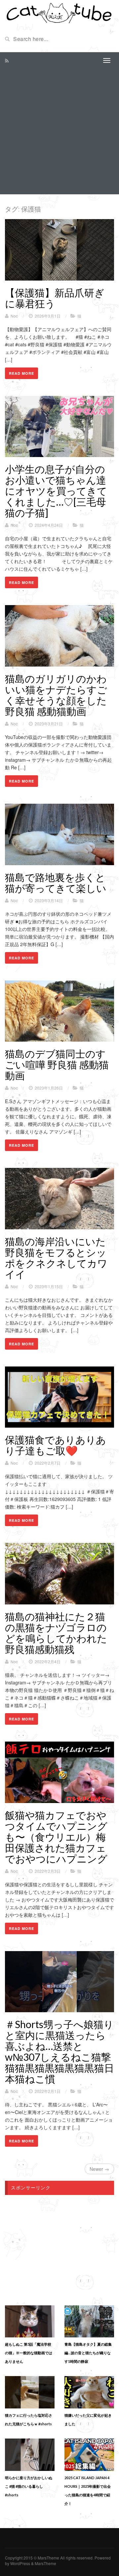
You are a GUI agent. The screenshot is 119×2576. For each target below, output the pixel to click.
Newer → (99, 2169)
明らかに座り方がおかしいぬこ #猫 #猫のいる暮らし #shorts (29, 2486)
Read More (21, 373)
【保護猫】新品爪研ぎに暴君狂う (55, 298)
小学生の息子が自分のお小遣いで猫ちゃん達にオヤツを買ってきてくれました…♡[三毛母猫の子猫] (56, 491)
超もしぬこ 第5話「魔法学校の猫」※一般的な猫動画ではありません (29, 2353)
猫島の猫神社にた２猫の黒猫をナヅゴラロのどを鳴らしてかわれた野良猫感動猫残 (56, 1633)
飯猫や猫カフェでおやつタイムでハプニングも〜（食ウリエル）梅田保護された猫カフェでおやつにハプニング (56, 1837)
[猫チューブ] (59, 13)
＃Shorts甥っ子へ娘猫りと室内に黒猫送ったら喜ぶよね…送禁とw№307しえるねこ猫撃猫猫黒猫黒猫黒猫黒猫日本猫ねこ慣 (59, 2051)
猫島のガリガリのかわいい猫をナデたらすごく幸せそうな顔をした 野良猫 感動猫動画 (56, 695)
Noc (14, 316)
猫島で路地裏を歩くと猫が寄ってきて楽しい (56, 883)
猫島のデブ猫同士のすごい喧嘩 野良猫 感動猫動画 (57, 1064)
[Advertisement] (59, 132)
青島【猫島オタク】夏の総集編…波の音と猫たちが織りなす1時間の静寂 (88, 2353)
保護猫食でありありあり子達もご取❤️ (56, 1445)
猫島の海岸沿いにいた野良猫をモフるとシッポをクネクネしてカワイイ (56, 1258)
